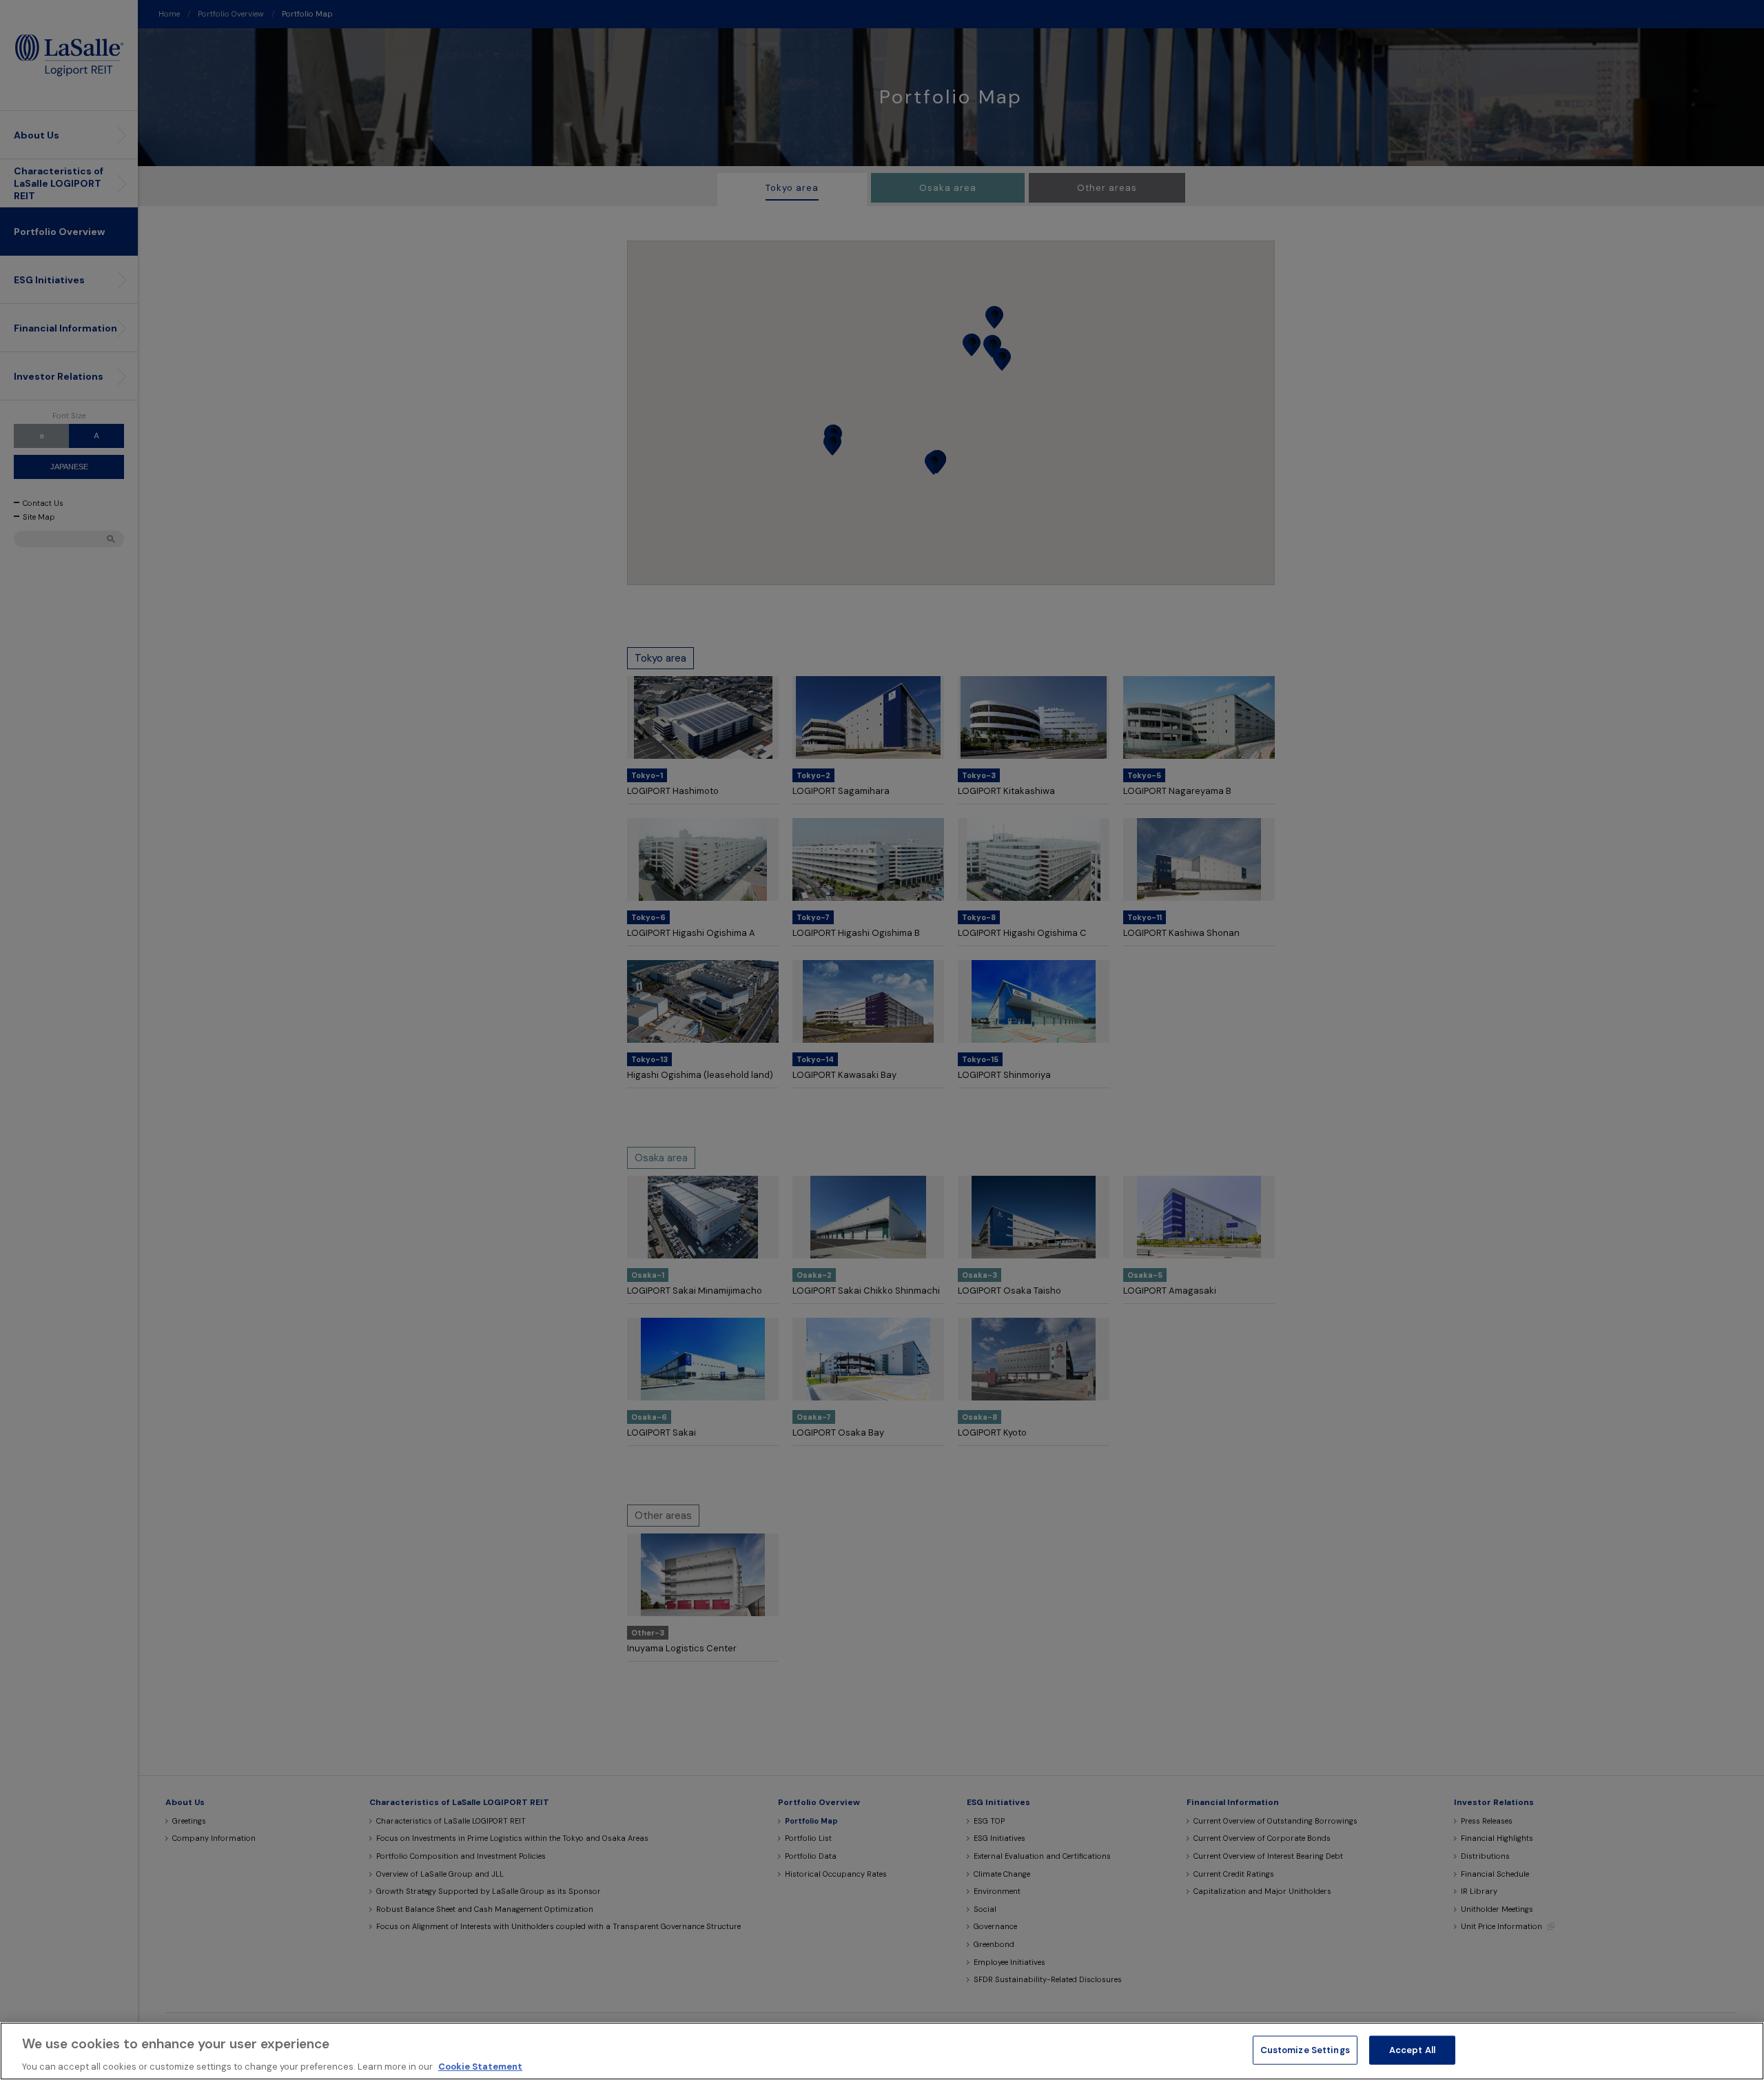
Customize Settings (1305, 2049)
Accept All (1412, 2049)
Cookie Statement (480, 2066)
